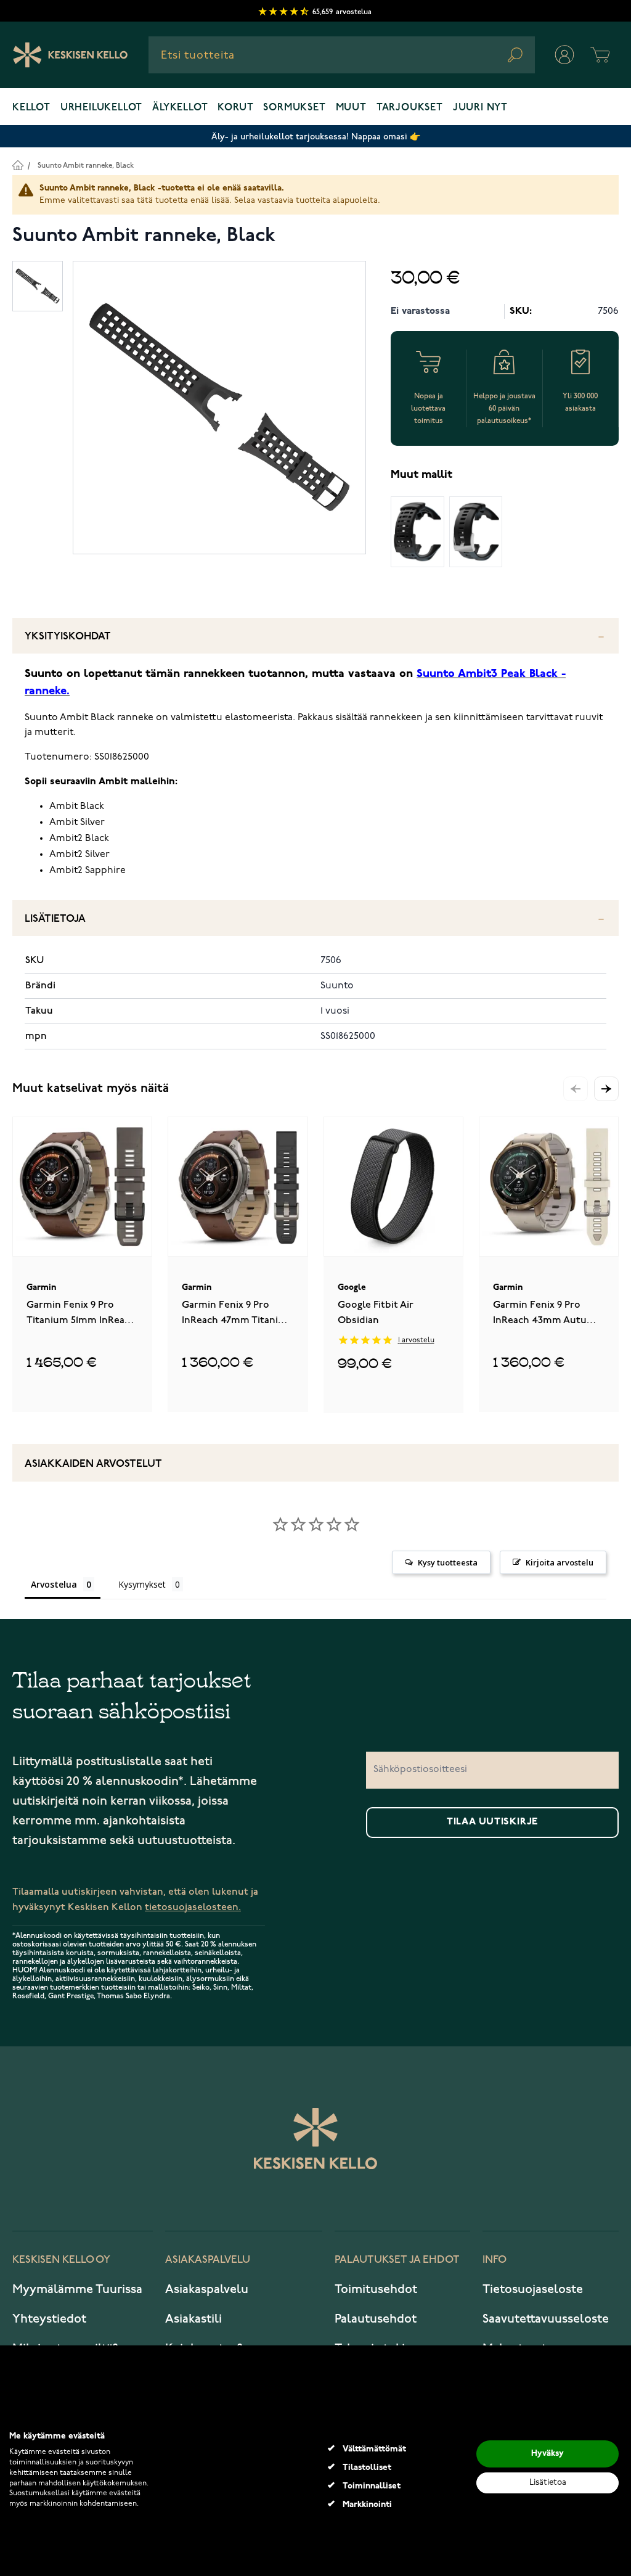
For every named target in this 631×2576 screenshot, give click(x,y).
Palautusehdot (376, 2319)
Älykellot (180, 108)
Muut (351, 108)
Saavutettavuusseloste (546, 2319)
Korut (235, 108)
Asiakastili (193, 2319)
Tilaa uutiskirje (492, 1822)
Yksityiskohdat (68, 637)
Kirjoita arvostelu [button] (560, 1562)
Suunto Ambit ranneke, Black (86, 166)
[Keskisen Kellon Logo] (71, 55)
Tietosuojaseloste (533, 2289)
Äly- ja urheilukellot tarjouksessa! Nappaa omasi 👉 (316, 137)
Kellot (31, 108)
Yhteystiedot (49, 2319)
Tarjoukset (410, 108)
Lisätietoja (55, 919)
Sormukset (294, 108)
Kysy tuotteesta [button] (448, 1562)
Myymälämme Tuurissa (77, 2289)
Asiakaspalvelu (207, 2289)
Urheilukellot (101, 108)
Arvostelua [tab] (54, 1584)
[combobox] (342, 55)
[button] (606, 1089)
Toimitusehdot (376, 2289)
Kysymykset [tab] (142, 1584)
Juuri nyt (480, 108)
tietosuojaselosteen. (193, 1907)
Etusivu (18, 165)
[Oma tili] (564, 55)
